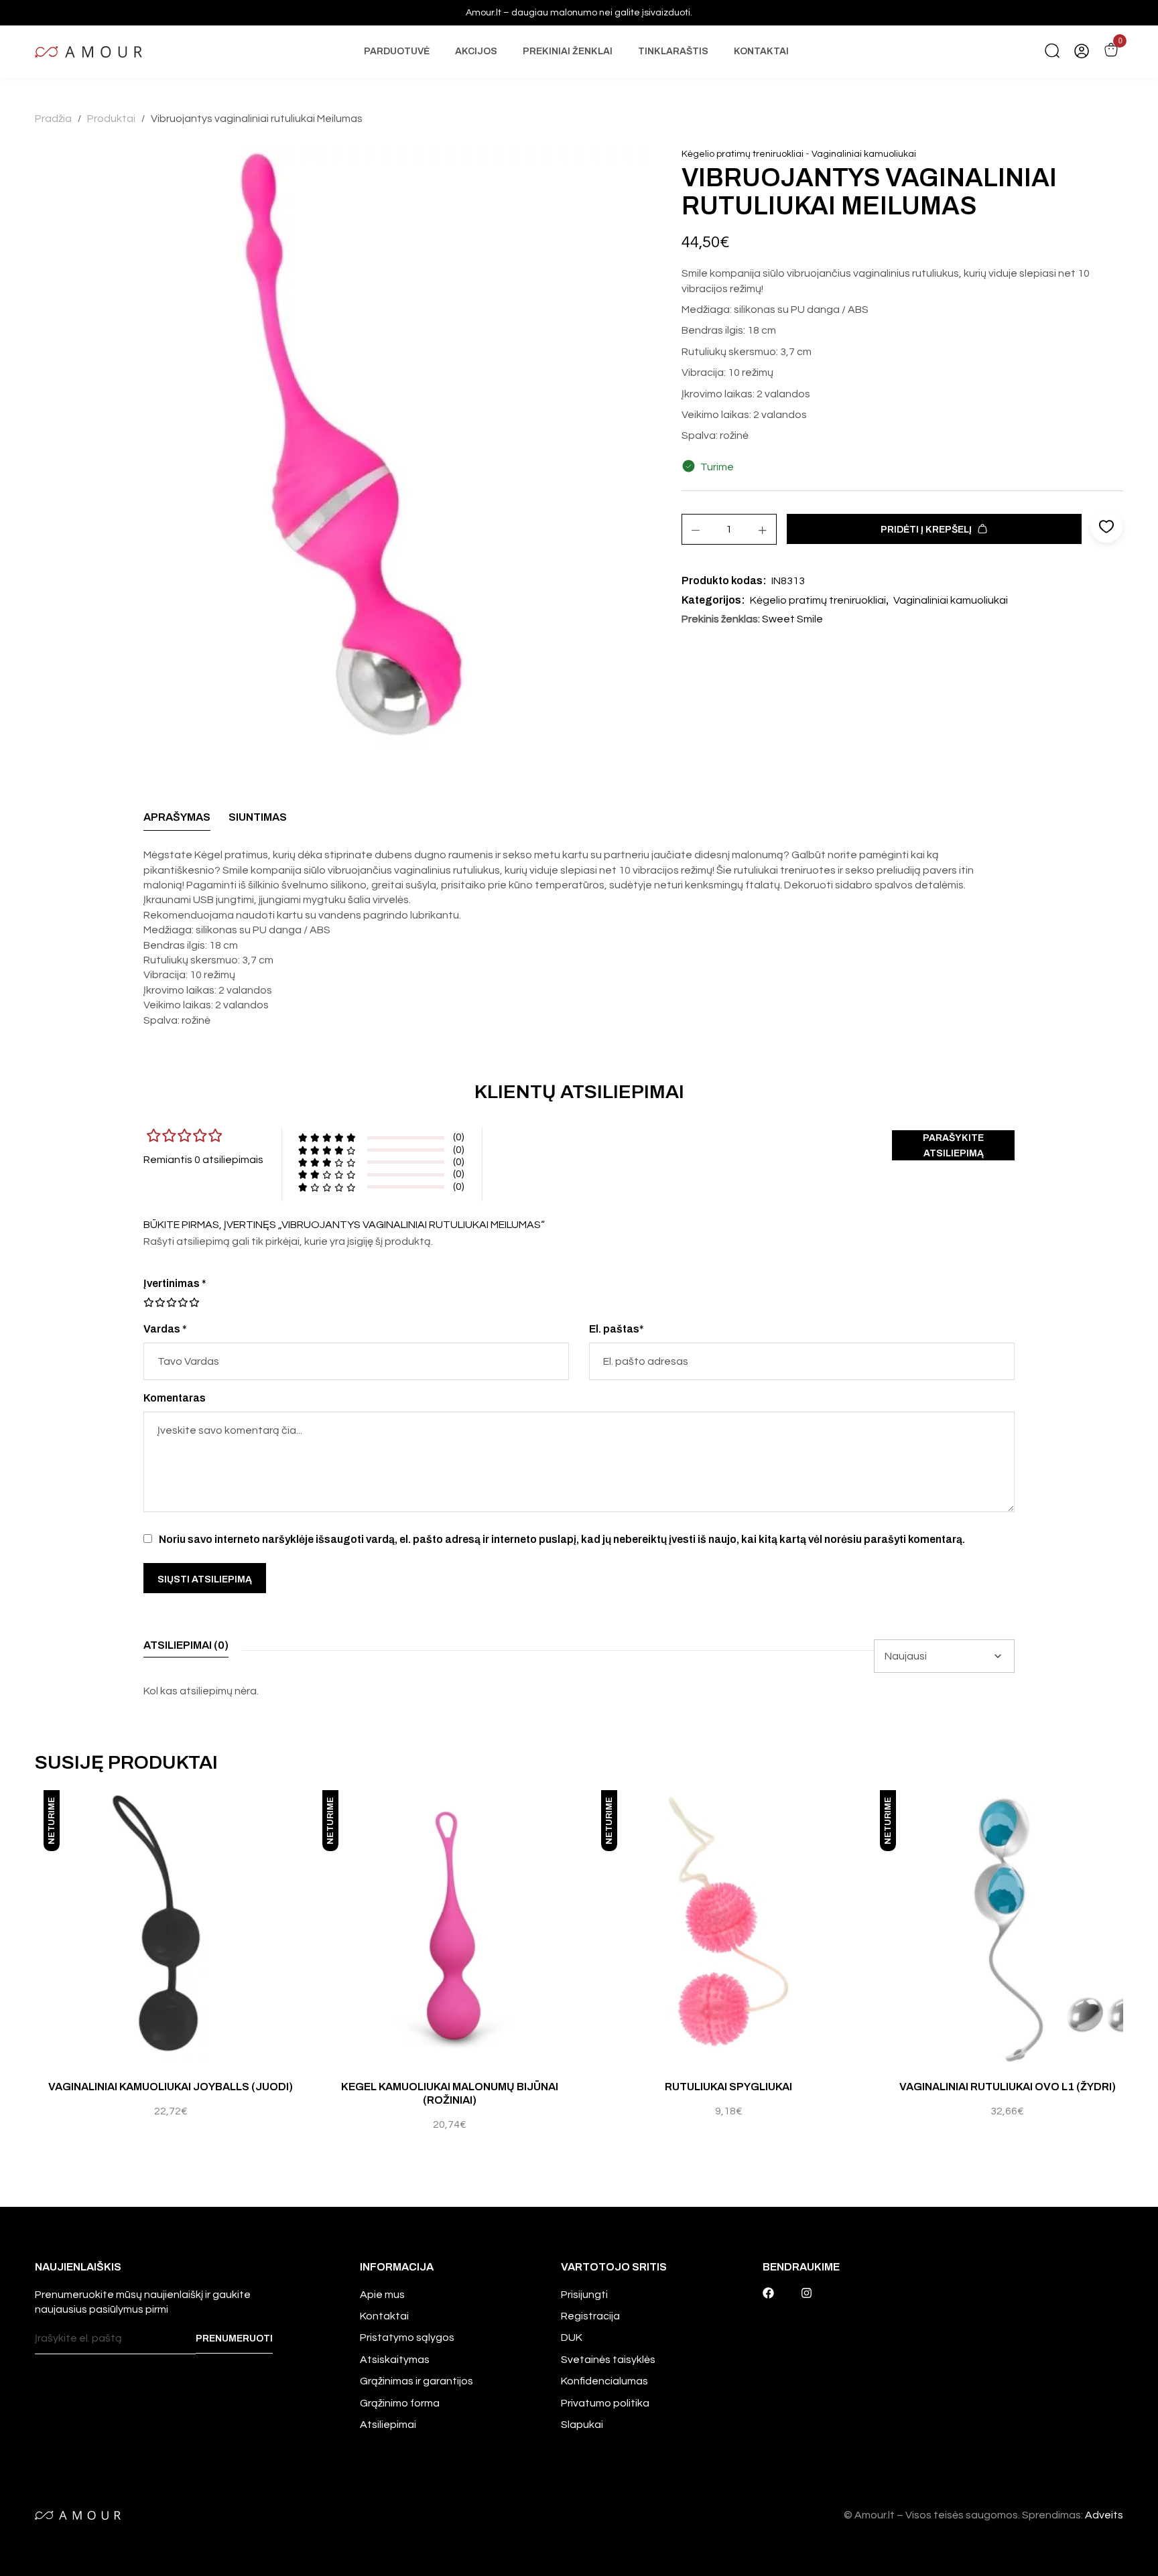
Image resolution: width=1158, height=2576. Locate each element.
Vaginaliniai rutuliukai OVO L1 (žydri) (1008, 2087)
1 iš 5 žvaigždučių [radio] (149, 1302)
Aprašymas (177, 817)
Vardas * (165, 1329)
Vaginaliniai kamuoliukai (864, 154)
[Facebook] (768, 2293)
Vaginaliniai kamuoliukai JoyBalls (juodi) (171, 2087)
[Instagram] (807, 2293)
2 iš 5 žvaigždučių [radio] (154, 1302)
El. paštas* (617, 1329)
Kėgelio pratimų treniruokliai (743, 154)
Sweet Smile (792, 619)
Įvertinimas (175, 1283)
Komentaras (175, 1398)
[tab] (177, 821)
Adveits (1104, 2515)
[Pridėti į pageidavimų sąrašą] (303, 1814)
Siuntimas (258, 817)
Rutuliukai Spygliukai (728, 2087)
